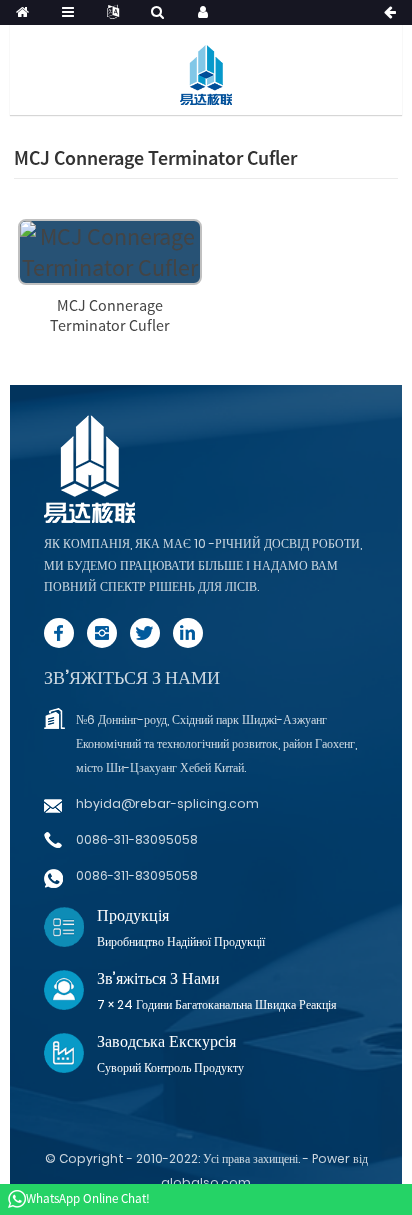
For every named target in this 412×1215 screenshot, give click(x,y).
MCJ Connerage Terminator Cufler (110, 315)
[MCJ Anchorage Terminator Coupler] (110, 249)
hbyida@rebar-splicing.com (167, 803)
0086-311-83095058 (137, 839)
